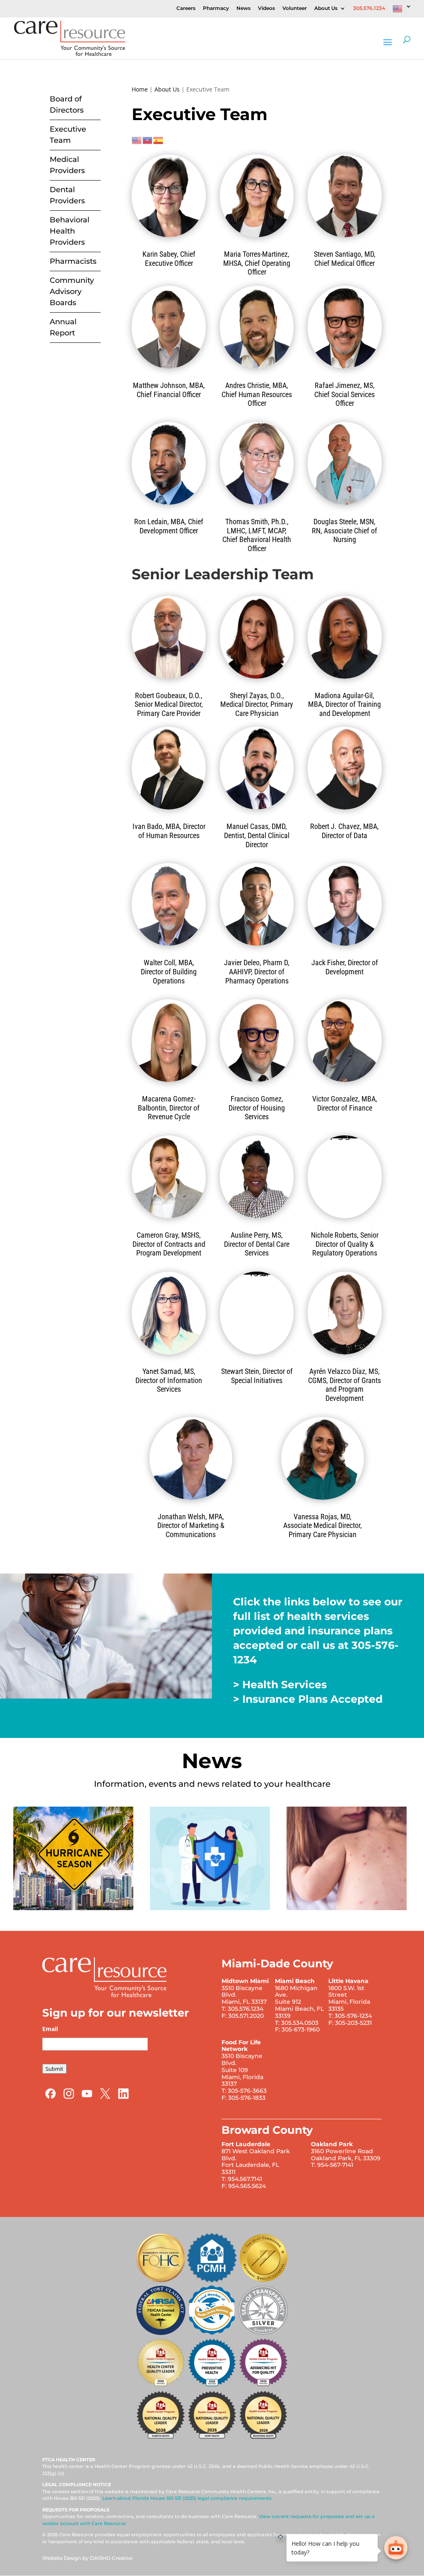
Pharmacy (216, 8)
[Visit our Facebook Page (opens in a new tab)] (51, 2098)
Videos (266, 8)
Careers (186, 8)
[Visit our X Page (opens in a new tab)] (105, 2098)
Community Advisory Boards (72, 292)
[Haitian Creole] (148, 139)
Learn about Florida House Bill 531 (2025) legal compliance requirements (187, 2498)
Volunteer (295, 8)
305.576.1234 (369, 8)
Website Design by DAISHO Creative (87, 2558)
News (243, 8)
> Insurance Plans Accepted (308, 1699)
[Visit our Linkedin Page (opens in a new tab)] (123, 2098)
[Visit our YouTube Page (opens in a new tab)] (87, 2098)
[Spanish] (159, 139)
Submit (54, 2069)
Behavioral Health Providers (70, 231)
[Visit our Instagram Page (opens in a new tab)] (69, 2098)
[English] (402, 11)
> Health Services (280, 1684)
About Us (326, 8)
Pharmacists (73, 261)
